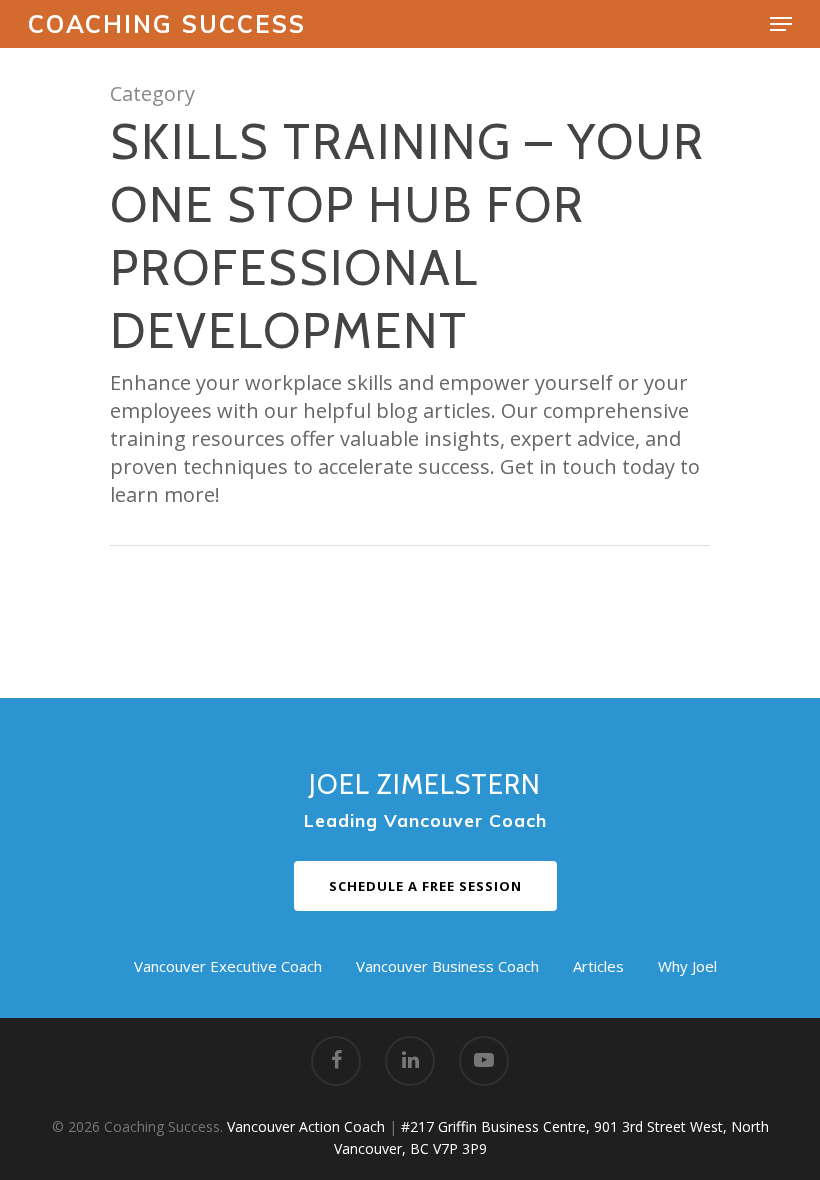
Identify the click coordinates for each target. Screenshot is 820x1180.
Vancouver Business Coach (447, 966)
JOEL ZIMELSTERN (425, 784)
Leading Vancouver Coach (425, 820)
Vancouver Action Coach (306, 1126)
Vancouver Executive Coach (228, 966)
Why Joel (687, 966)
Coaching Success (167, 24)
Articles (598, 966)
